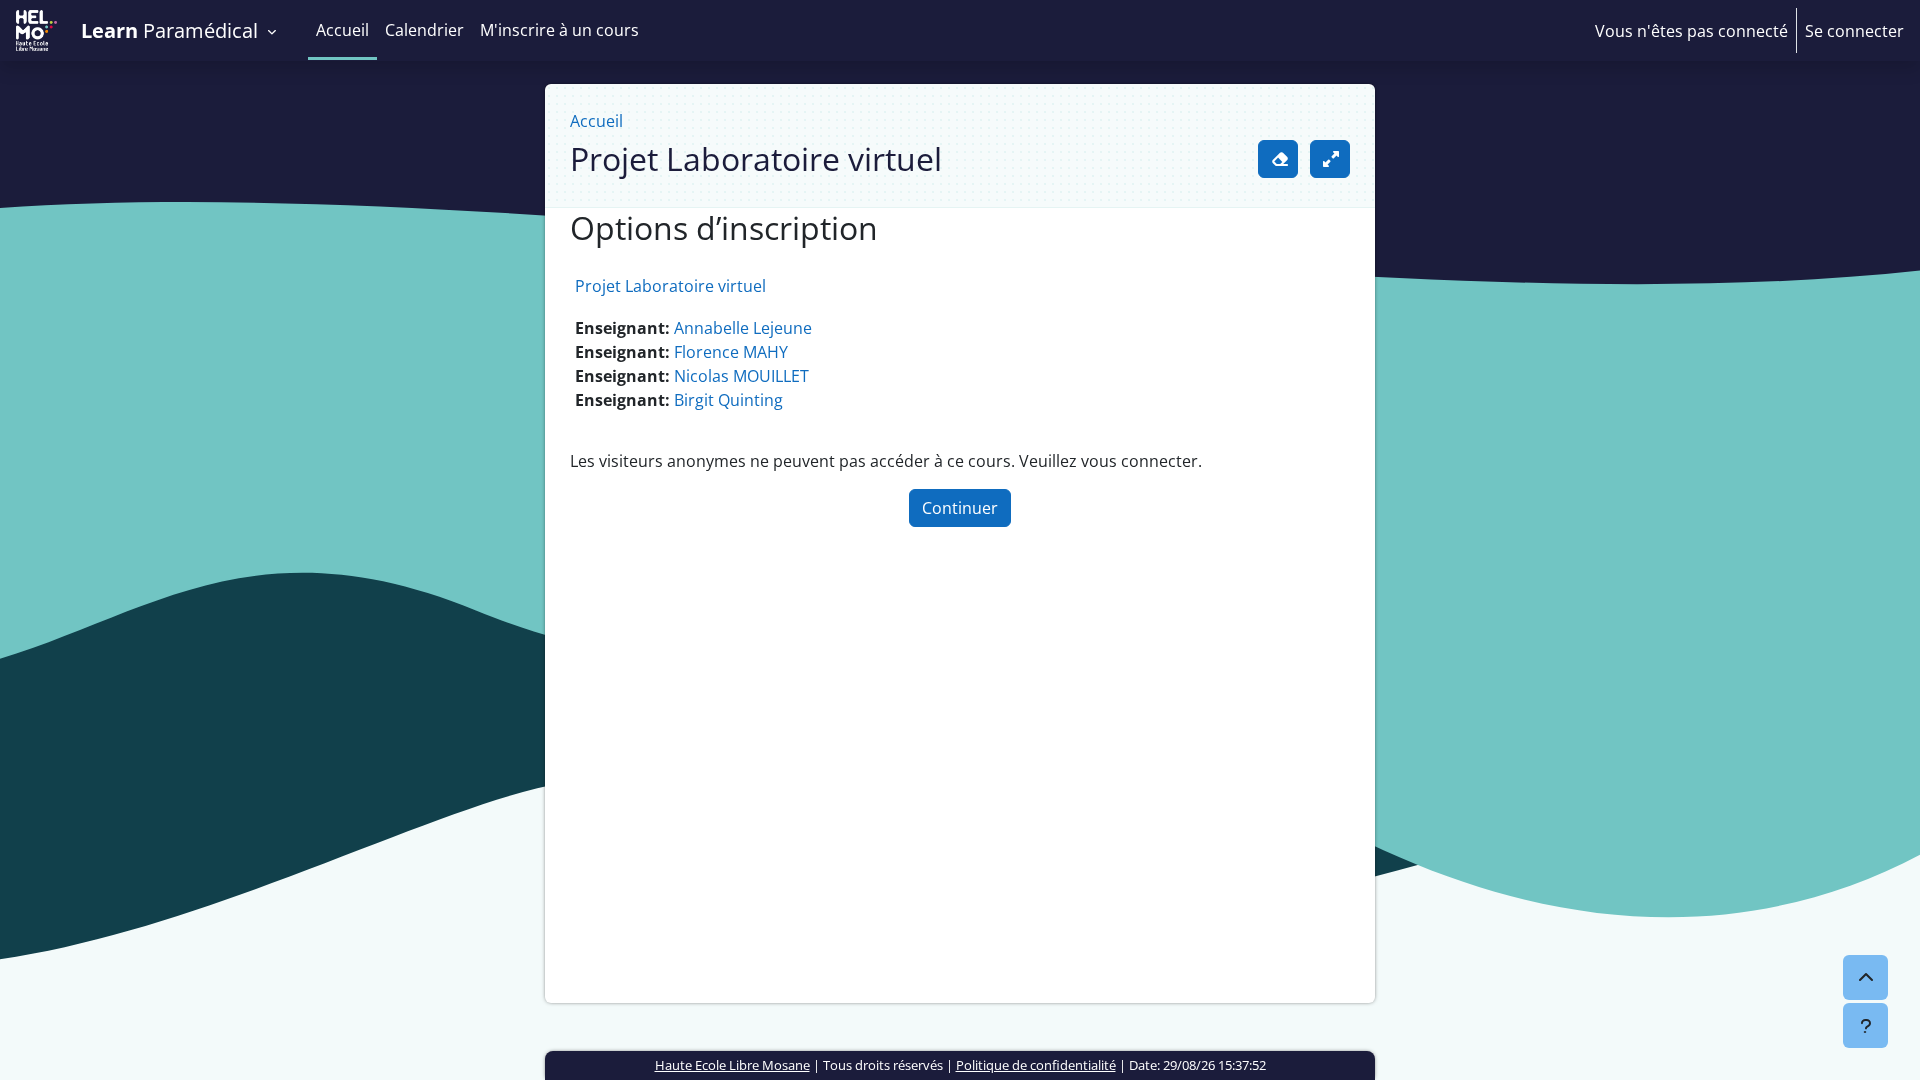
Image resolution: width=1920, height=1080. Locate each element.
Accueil (596, 121)
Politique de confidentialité (1036, 1065)
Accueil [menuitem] (342, 30)
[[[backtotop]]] (1865, 977)
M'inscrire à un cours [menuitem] (559, 30)
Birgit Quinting (728, 400)
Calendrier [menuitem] (424, 30)
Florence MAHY (731, 352)
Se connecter (1854, 31)
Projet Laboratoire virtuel (670, 286)
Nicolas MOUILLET (741, 376)
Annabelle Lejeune (743, 328)
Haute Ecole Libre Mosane (732, 1065)
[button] (186, 31)
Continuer (960, 508)
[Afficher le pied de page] (1865, 1025)
